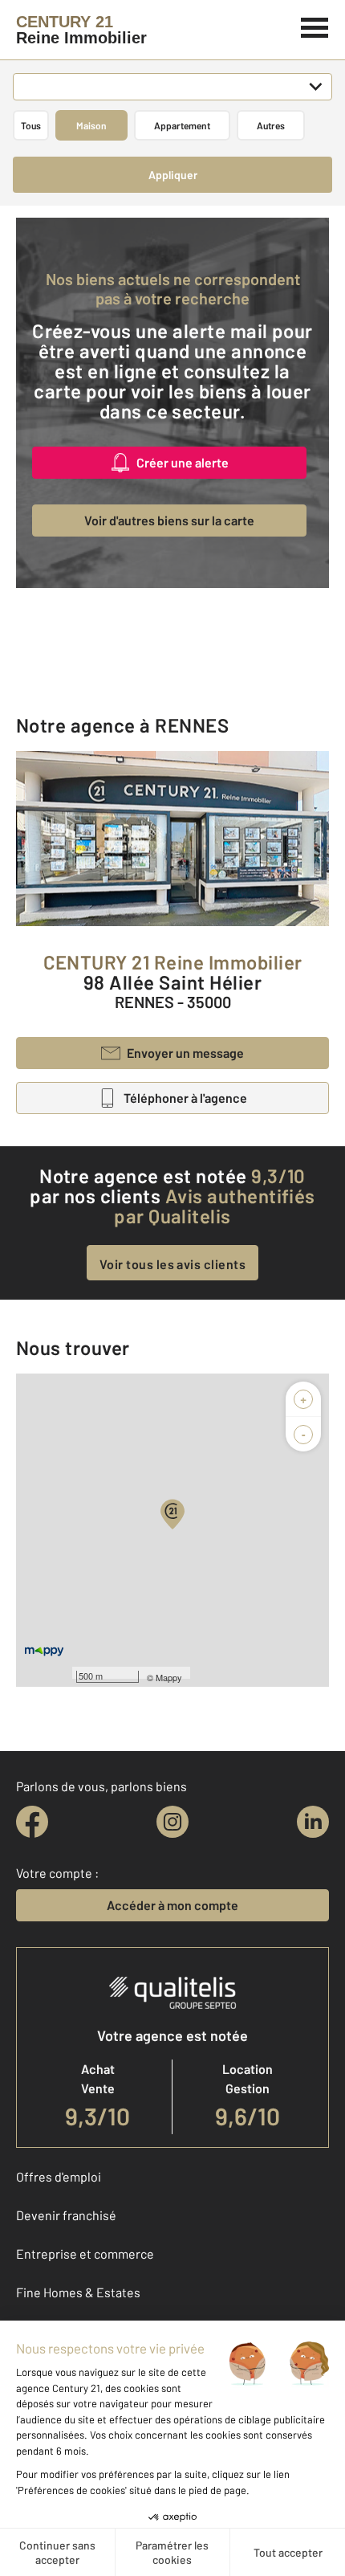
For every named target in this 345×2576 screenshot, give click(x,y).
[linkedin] (313, 1822)
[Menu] (315, 26)
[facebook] (32, 1822)
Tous (31, 125)
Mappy (169, 1677)
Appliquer (173, 175)
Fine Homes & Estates (78, 2292)
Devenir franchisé (66, 2215)
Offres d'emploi (59, 2176)
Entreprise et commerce (85, 2253)
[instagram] (172, 1822)
